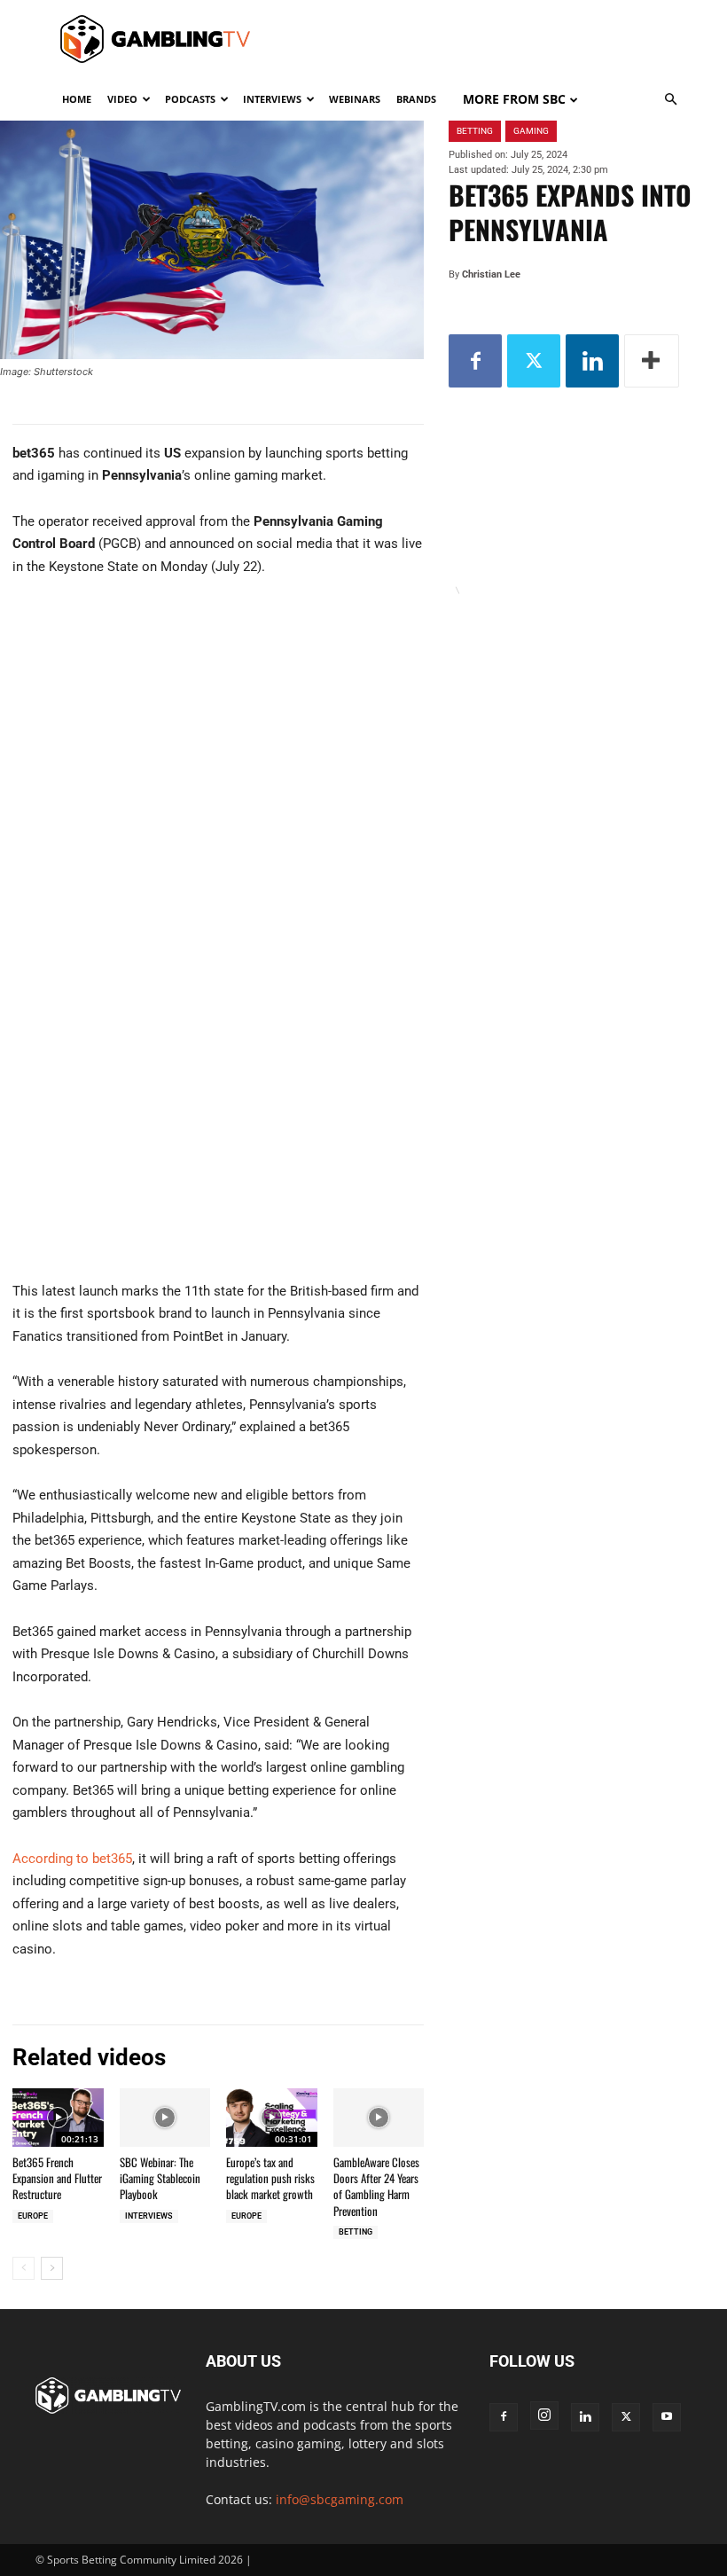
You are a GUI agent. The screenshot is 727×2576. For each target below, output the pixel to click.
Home (77, 99)
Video (122, 99)
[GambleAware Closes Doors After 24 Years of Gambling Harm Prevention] (379, 2118)
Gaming (531, 131)
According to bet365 (72, 1859)
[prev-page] (23, 2268)
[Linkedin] (592, 361)
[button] (670, 100)
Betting (356, 2232)
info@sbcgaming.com (340, 2499)
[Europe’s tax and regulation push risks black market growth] (272, 2118)
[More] (652, 361)
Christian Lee (491, 274)
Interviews (272, 99)
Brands (416, 99)
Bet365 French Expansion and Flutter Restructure (57, 2178)
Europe (33, 2216)
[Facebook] (475, 361)
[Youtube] (667, 2417)
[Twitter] (534, 361)
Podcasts (190, 99)
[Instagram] (544, 2415)
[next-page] (52, 2268)
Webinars (355, 99)
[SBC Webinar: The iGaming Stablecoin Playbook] (165, 2118)
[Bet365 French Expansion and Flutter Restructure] (58, 2118)
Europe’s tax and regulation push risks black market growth (270, 2178)
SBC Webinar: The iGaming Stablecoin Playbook (160, 2178)
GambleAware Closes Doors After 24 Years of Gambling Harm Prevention (376, 2186)
